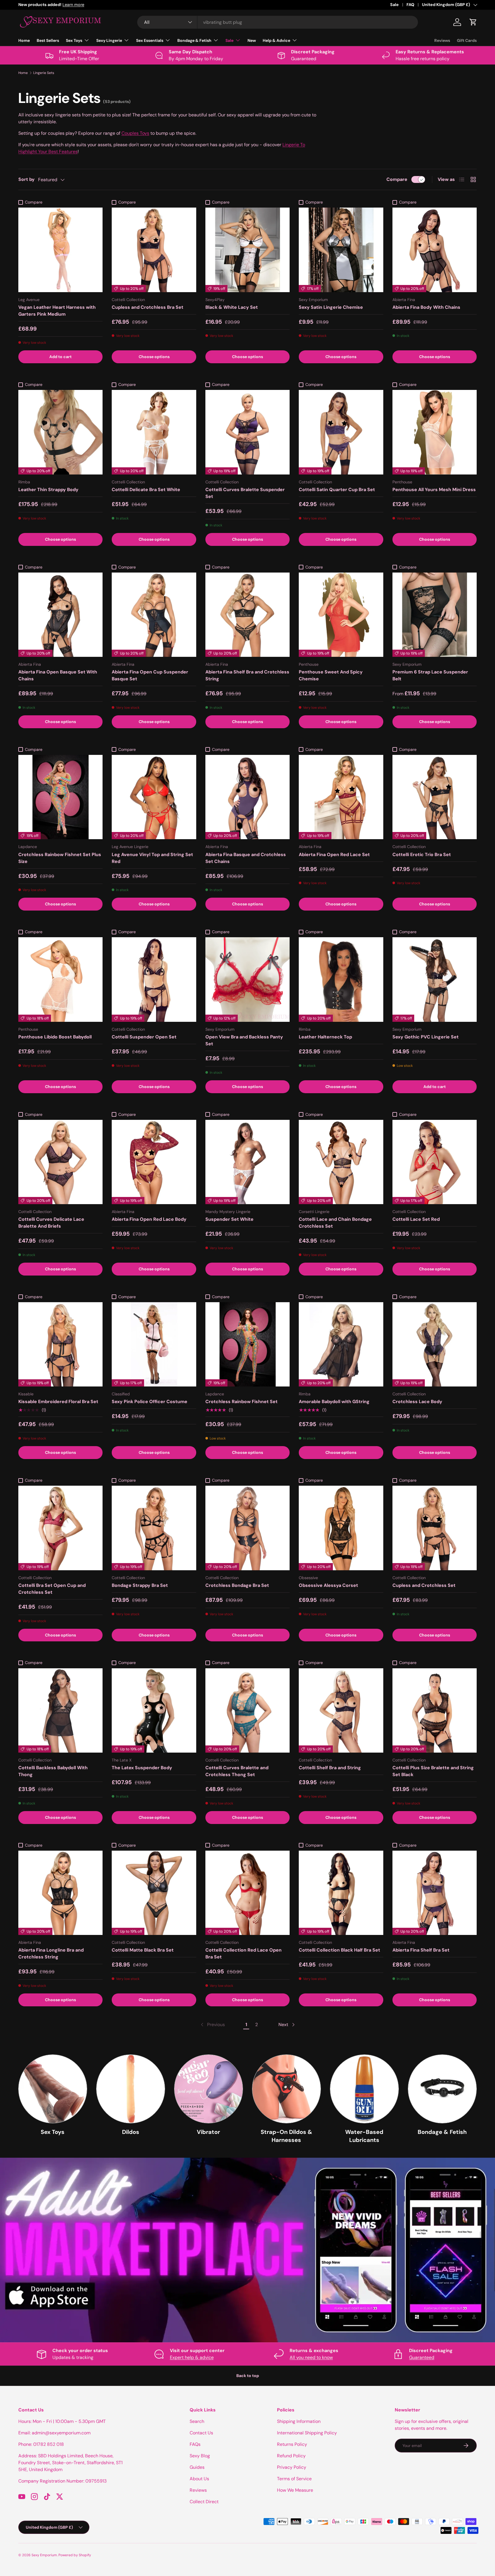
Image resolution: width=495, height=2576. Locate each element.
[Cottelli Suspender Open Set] (154, 979)
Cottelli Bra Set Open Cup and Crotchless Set (52, 1589)
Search (197, 2421)
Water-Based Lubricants (364, 2136)
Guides (197, 2467)
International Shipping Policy (307, 2433)
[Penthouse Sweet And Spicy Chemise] (341, 615)
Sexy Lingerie (109, 40)
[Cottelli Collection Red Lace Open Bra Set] (247, 1893)
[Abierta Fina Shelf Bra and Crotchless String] (247, 615)
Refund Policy (291, 2456)
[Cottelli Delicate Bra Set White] (154, 432)
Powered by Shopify (75, 2555)
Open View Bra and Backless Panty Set (244, 1040)
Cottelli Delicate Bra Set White (146, 490)
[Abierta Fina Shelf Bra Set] (435, 1893)
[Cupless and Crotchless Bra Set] (154, 250)
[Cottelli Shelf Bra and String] (341, 1710)
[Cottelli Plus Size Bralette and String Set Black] (435, 1710)
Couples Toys (135, 133)
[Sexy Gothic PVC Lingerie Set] (435, 979)
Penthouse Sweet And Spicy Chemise (331, 675)
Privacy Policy (292, 2467)
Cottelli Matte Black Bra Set (143, 1950)
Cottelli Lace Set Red (416, 1219)
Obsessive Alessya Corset (328, 1585)
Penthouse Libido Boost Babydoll (55, 1037)
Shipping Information (299, 2421)
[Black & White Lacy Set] (247, 250)
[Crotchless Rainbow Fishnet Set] (247, 1344)
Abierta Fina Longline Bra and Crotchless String (51, 1953)
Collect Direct (204, 2502)
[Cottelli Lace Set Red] (435, 1162)
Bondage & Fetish (194, 40)
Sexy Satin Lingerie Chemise (331, 307)
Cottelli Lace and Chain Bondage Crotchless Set (335, 1223)
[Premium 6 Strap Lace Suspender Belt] (435, 615)
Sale (394, 5)
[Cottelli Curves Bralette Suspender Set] (247, 432)
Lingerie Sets (44, 73)
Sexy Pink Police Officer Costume (150, 1402)
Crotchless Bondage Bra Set (237, 1585)
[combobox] (278, 22)
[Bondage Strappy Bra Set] (154, 1528)
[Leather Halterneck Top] (341, 979)
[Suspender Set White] (247, 1162)
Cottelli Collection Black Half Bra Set (339, 1950)
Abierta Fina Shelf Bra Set (421, 1950)
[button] (473, 22)
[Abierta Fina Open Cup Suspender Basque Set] (154, 615)
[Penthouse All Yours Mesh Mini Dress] (435, 432)
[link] (212, 2025)
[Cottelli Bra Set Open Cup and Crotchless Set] (60, 1528)
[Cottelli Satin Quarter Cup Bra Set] (341, 432)
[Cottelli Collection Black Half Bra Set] (341, 1893)
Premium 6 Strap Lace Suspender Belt (430, 675)
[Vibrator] (209, 2089)
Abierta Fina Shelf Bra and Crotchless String (247, 675)
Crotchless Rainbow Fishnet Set (241, 1402)
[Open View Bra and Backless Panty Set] (247, 979)
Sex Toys (74, 40)
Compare (397, 179)
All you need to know (311, 2357)
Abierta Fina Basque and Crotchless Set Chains (246, 858)
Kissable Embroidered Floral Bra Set (58, 1402)
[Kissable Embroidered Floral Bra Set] (60, 1344)
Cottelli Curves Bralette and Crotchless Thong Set (237, 1771)
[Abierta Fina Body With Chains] (435, 250)
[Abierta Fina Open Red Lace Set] (341, 797)
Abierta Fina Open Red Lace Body (149, 1219)
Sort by (26, 179)
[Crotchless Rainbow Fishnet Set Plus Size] (60, 797)
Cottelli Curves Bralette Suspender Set (245, 493)
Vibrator (208, 2132)
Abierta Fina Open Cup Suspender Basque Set (150, 675)
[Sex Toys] (53, 2089)
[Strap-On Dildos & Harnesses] (286, 2089)
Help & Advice (276, 40)
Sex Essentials (150, 40)
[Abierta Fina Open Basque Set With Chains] (60, 615)
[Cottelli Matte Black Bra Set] (154, 1893)
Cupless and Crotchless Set (424, 1585)
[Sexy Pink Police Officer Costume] (154, 1344)
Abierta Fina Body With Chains (426, 307)
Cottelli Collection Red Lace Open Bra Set (243, 1953)
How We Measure (295, 2490)
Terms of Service (294, 2479)
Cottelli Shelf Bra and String (330, 1768)
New (252, 40)
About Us (199, 2479)
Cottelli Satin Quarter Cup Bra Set (337, 490)
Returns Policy (292, 2444)
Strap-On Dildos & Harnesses (286, 2136)
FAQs (195, 2444)
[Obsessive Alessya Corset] (341, 1528)
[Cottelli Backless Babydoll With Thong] (60, 1710)
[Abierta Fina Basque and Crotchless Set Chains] (247, 797)
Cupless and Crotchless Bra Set (148, 307)
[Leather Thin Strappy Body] (60, 432)
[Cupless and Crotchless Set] (435, 1528)
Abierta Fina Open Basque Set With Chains (58, 675)
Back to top (248, 2376)
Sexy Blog (200, 2456)
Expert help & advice (192, 2357)
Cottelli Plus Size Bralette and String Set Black (433, 1771)
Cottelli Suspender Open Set (144, 1037)
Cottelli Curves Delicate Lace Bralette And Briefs (51, 1223)
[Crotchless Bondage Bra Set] (247, 1528)
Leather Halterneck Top (325, 1037)
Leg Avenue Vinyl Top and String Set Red (152, 858)
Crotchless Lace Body (417, 1402)
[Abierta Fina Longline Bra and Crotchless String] (60, 1893)
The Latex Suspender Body (142, 1768)
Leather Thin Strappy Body (48, 490)
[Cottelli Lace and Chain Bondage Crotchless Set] (341, 1162)
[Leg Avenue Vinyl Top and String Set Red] (154, 797)
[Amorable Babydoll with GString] (341, 1344)
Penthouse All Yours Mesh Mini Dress (434, 490)
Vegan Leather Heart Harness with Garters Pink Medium (57, 311)
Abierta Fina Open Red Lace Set (334, 855)
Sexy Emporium (44, 2555)
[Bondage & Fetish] (442, 2089)
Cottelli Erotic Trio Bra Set (422, 855)
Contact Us (201, 2433)
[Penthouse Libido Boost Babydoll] (60, 979)
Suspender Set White (229, 1219)
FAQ (410, 5)
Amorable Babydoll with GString (334, 1402)
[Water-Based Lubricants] (364, 2089)
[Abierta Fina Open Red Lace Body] (154, 1162)
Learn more (98, 5)
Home (24, 40)
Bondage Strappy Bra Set (140, 1585)
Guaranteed (422, 2357)
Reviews (442, 40)
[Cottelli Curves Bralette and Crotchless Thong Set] (247, 1710)
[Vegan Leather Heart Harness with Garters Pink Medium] (60, 250)
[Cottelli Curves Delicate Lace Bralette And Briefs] (60, 1162)
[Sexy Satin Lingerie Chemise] (341, 250)
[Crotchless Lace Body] (435, 1344)
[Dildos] (131, 2089)
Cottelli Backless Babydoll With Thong (53, 1771)
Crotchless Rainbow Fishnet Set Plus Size (60, 858)
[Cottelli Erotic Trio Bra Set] (435, 797)
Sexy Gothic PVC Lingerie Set (426, 1037)
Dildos (131, 2132)
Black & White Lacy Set (232, 307)
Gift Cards (467, 40)
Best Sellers (48, 40)
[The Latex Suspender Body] (154, 1710)
